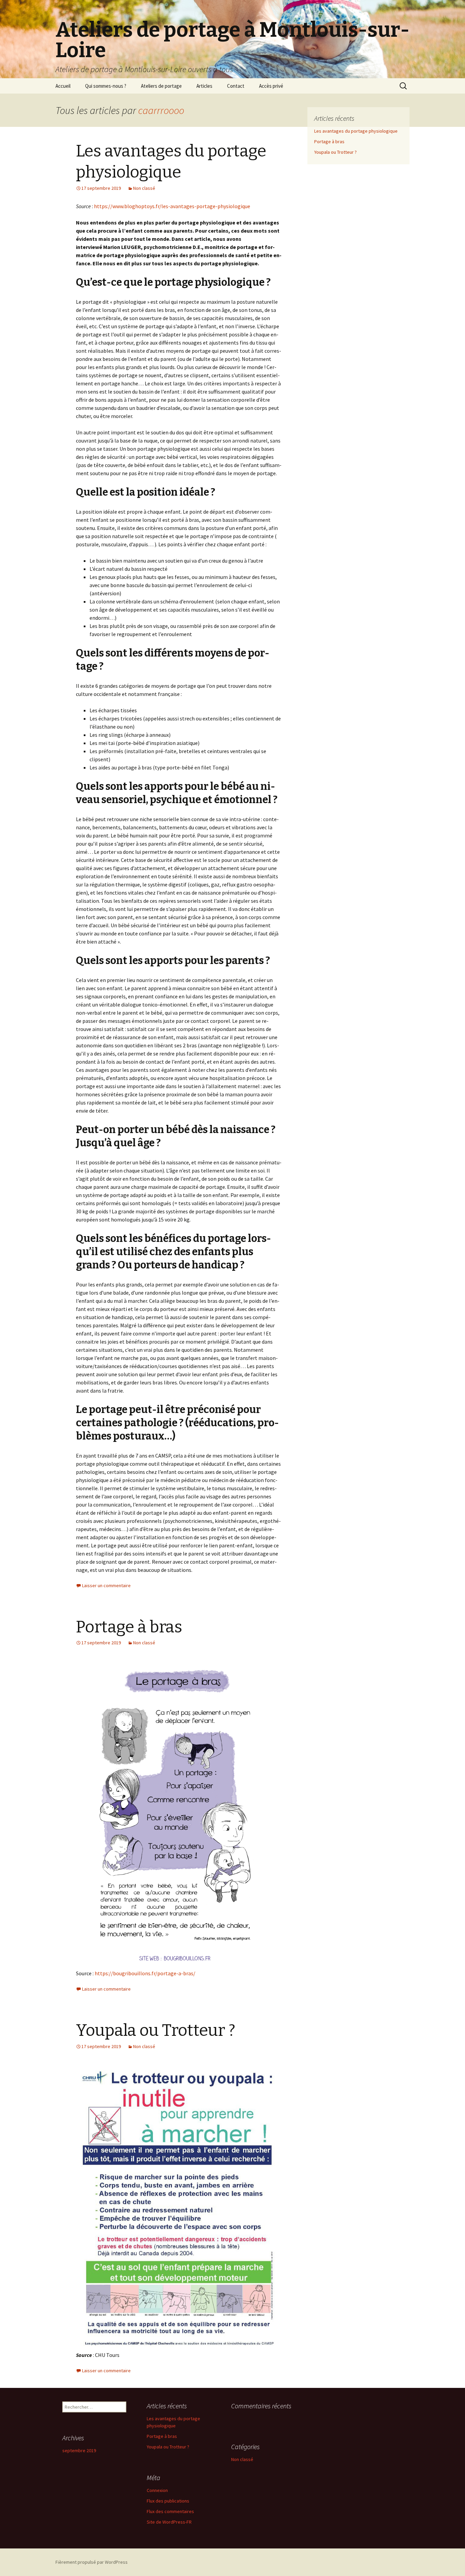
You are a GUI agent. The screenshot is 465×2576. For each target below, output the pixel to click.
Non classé (144, 188)
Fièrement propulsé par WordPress (92, 2562)
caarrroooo (161, 110)
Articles (204, 86)
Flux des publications (168, 2501)
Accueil (63, 86)
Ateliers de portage (161, 86)
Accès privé (271, 86)
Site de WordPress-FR (169, 2522)
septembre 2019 (79, 2450)
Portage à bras (129, 1627)
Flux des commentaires (170, 2511)
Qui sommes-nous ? (106, 86)
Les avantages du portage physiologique (356, 131)
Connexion (157, 2490)
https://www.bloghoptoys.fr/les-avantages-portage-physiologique (172, 206)
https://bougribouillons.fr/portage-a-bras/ (145, 1973)
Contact (236, 86)
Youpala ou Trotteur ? (156, 2030)
